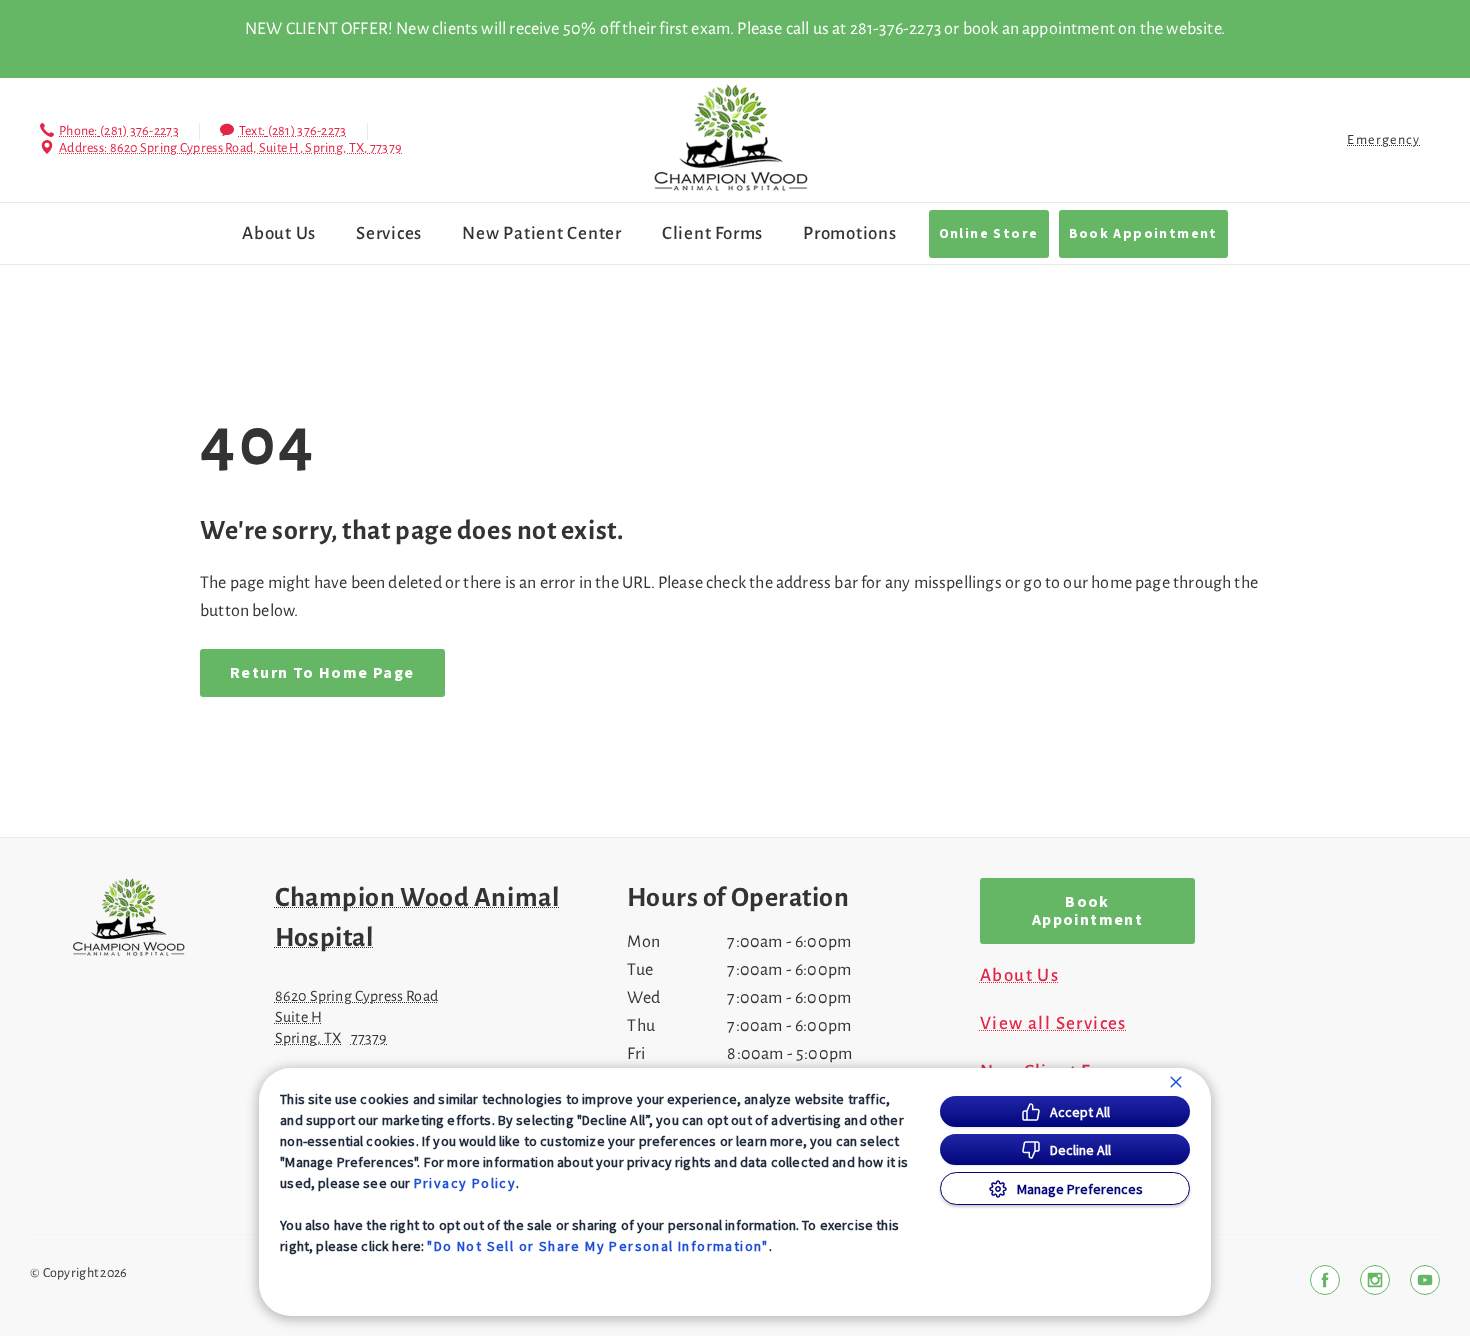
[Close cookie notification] (1176, 1082)
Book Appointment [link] (1143, 234)
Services (389, 233)
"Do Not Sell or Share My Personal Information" (597, 1246)
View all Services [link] (1053, 1024)
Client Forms (712, 233)
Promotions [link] (850, 233)
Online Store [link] (989, 234)
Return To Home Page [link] (322, 673)
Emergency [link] (1383, 140)
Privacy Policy (465, 1183)
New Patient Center (542, 233)
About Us (279, 233)
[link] (731, 137)
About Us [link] (1019, 976)
